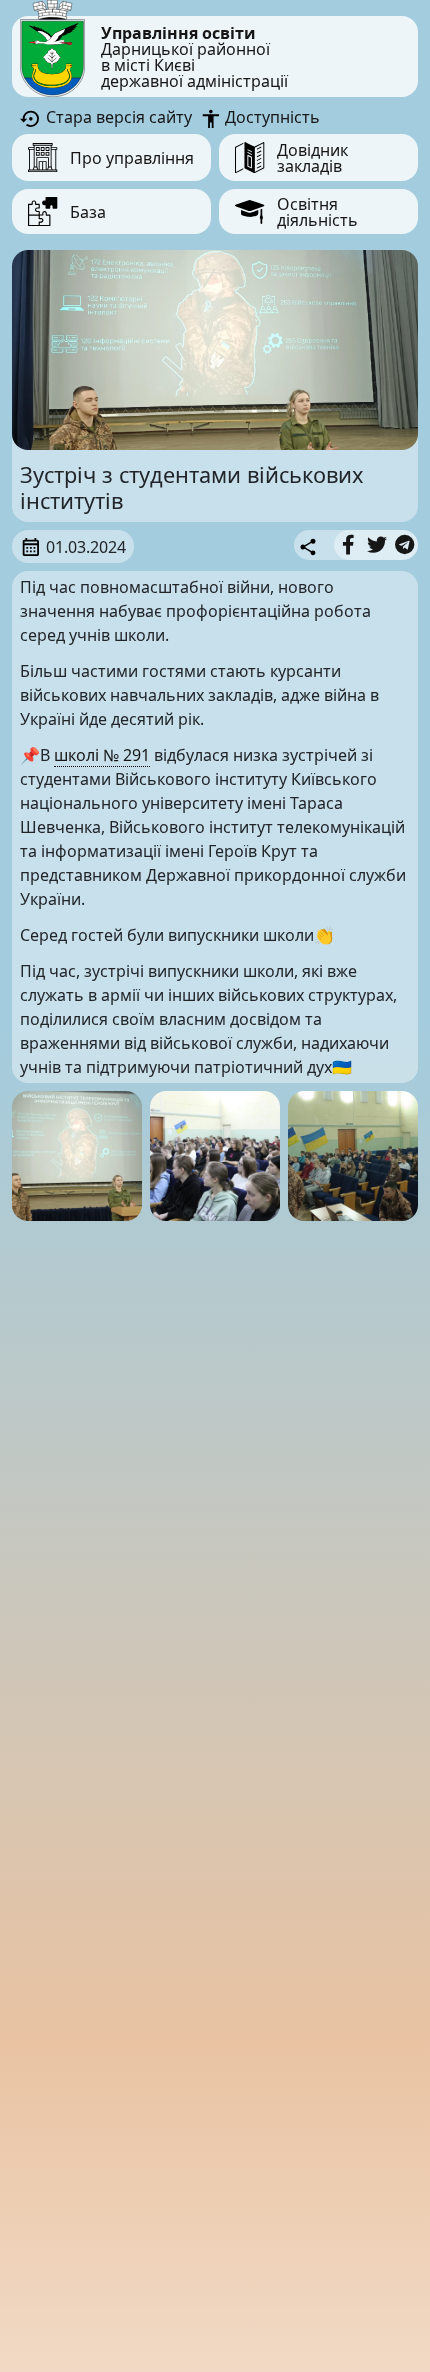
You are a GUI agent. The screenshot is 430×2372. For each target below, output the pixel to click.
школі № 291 (102, 755)
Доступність (270, 117)
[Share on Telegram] (404, 545)
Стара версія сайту (117, 117)
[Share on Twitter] (377, 545)
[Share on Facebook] (348, 545)
